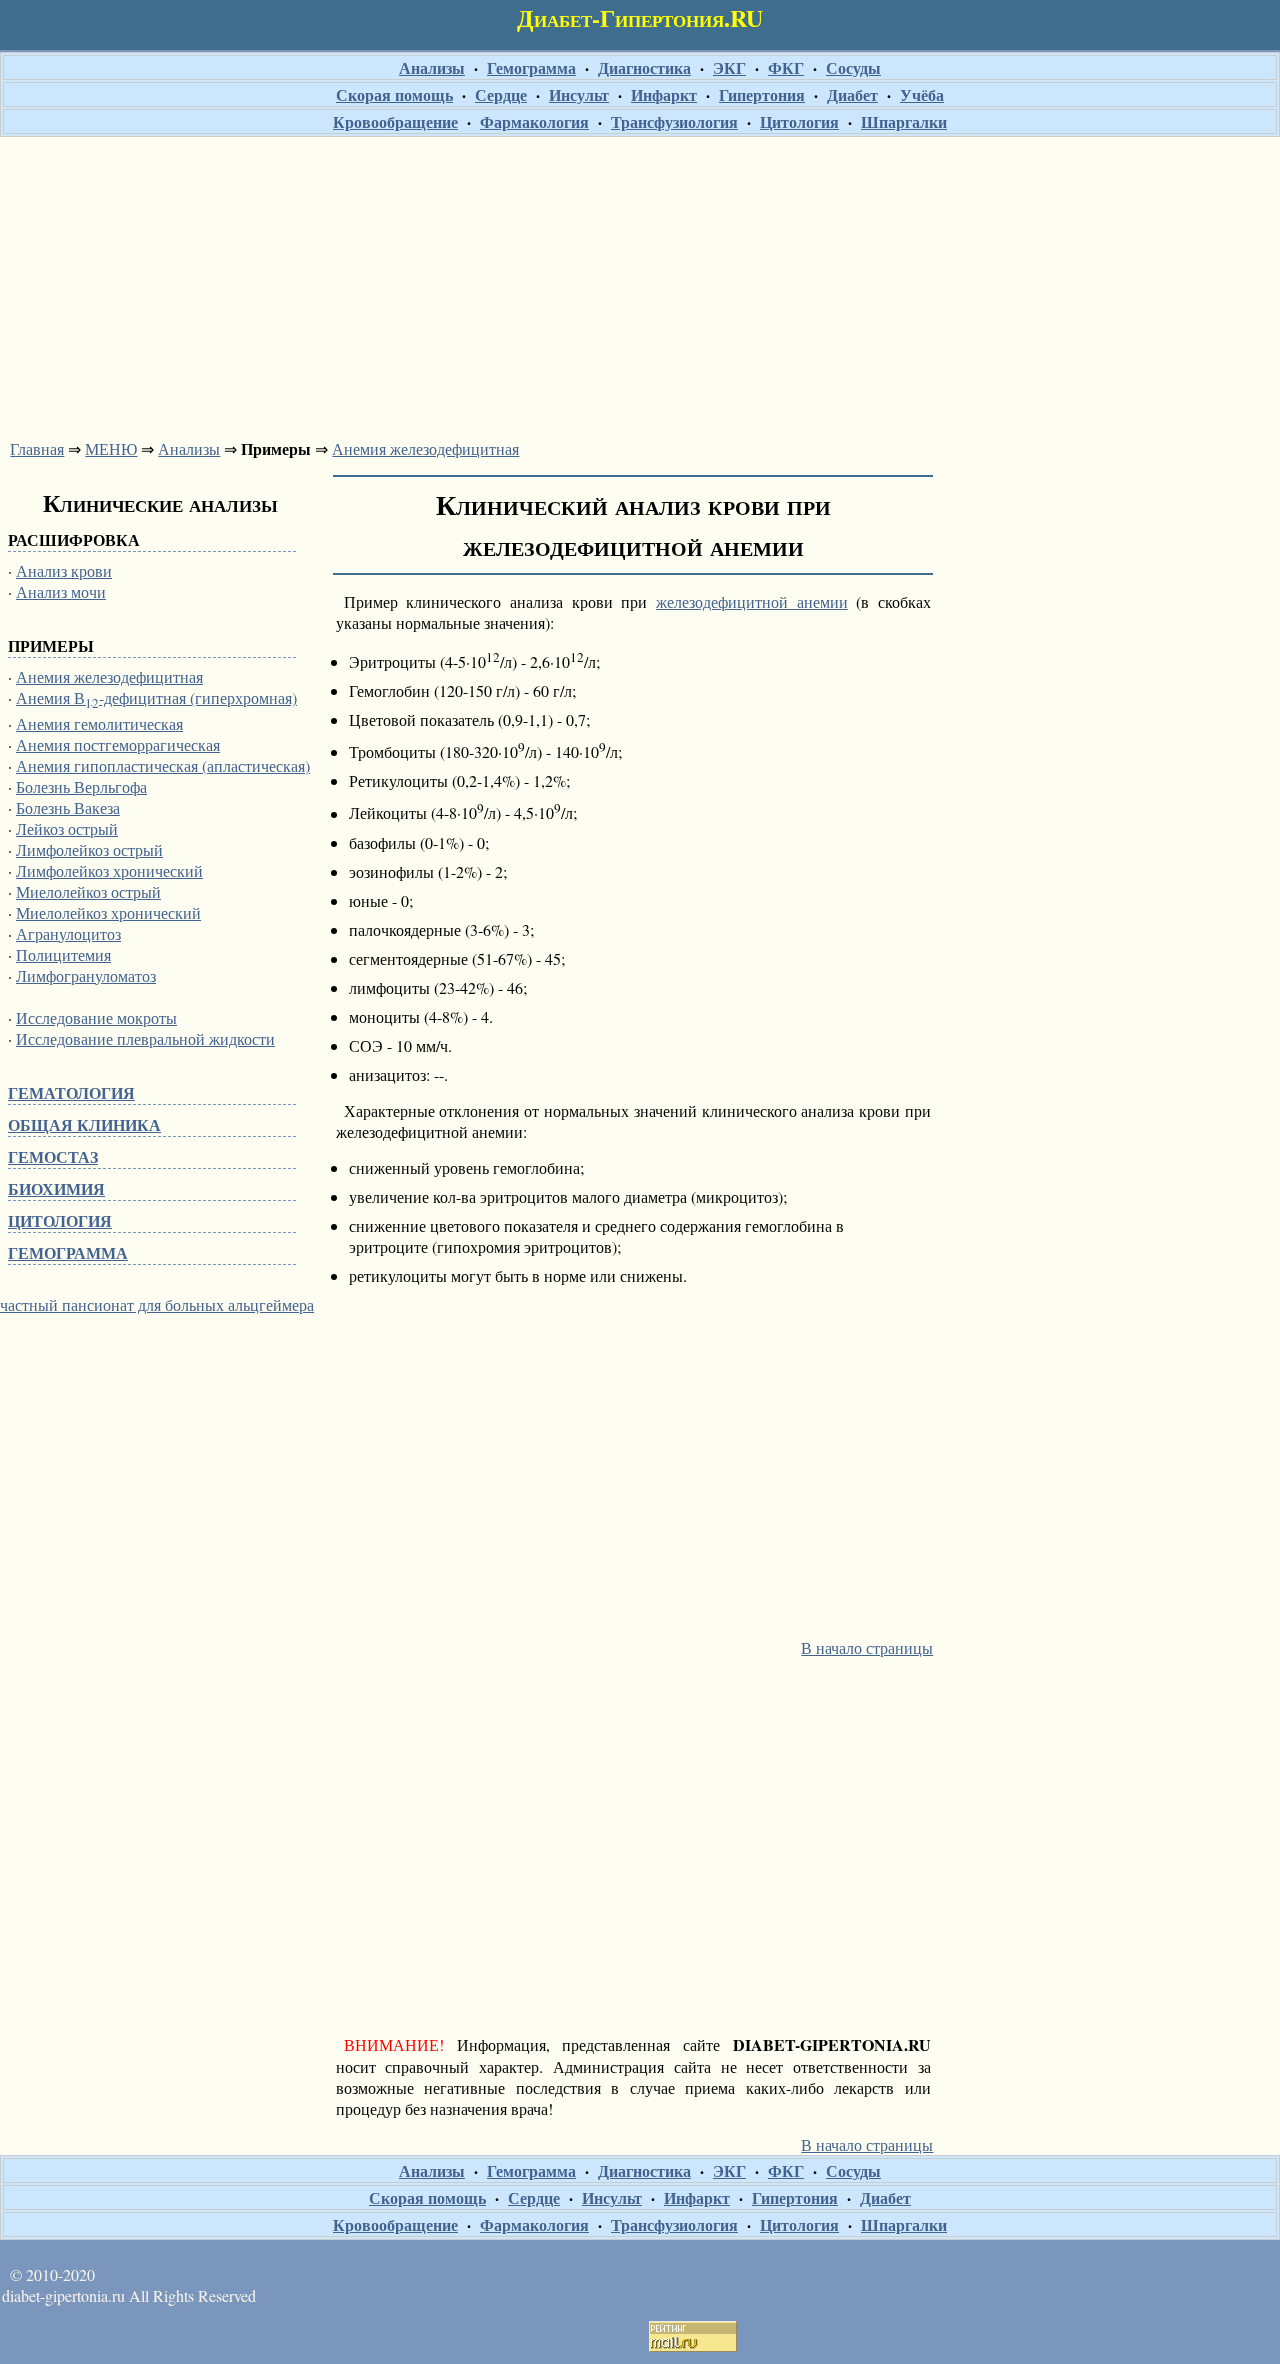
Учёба (922, 94)
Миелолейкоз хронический (108, 912)
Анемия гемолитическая (99, 723)
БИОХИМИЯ (56, 1188)
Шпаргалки (904, 121)
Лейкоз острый (67, 828)
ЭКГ (729, 67)
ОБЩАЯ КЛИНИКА (84, 1124)
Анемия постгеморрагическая (118, 744)
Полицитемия (63, 954)
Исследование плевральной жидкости (145, 1038)
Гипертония (762, 94)
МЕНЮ (111, 448)
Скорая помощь (394, 94)
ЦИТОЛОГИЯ (60, 1220)
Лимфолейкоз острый (89, 849)
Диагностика (644, 67)
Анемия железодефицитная (425, 448)
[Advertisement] (640, 282)
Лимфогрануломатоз (86, 975)
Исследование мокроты (96, 1017)
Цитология (799, 121)
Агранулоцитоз (68, 933)
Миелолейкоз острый (88, 891)
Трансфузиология (674, 121)
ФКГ (786, 67)
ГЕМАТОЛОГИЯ (71, 1092)
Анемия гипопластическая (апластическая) (163, 765)
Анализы (432, 67)
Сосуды (853, 67)
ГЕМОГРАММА (68, 1252)
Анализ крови (64, 570)
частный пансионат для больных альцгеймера (157, 1304)
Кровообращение (395, 121)
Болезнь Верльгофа (81, 786)
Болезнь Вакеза (68, 807)
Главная (37, 448)
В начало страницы (867, 1647)
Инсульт (579, 94)
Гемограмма (531, 67)
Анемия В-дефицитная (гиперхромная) (156, 697)
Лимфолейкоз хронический (109, 870)
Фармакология (534, 121)
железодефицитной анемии (752, 601)
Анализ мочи (61, 591)
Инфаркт (664, 94)
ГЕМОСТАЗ (53, 1156)
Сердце (501, 94)
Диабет (852, 94)
